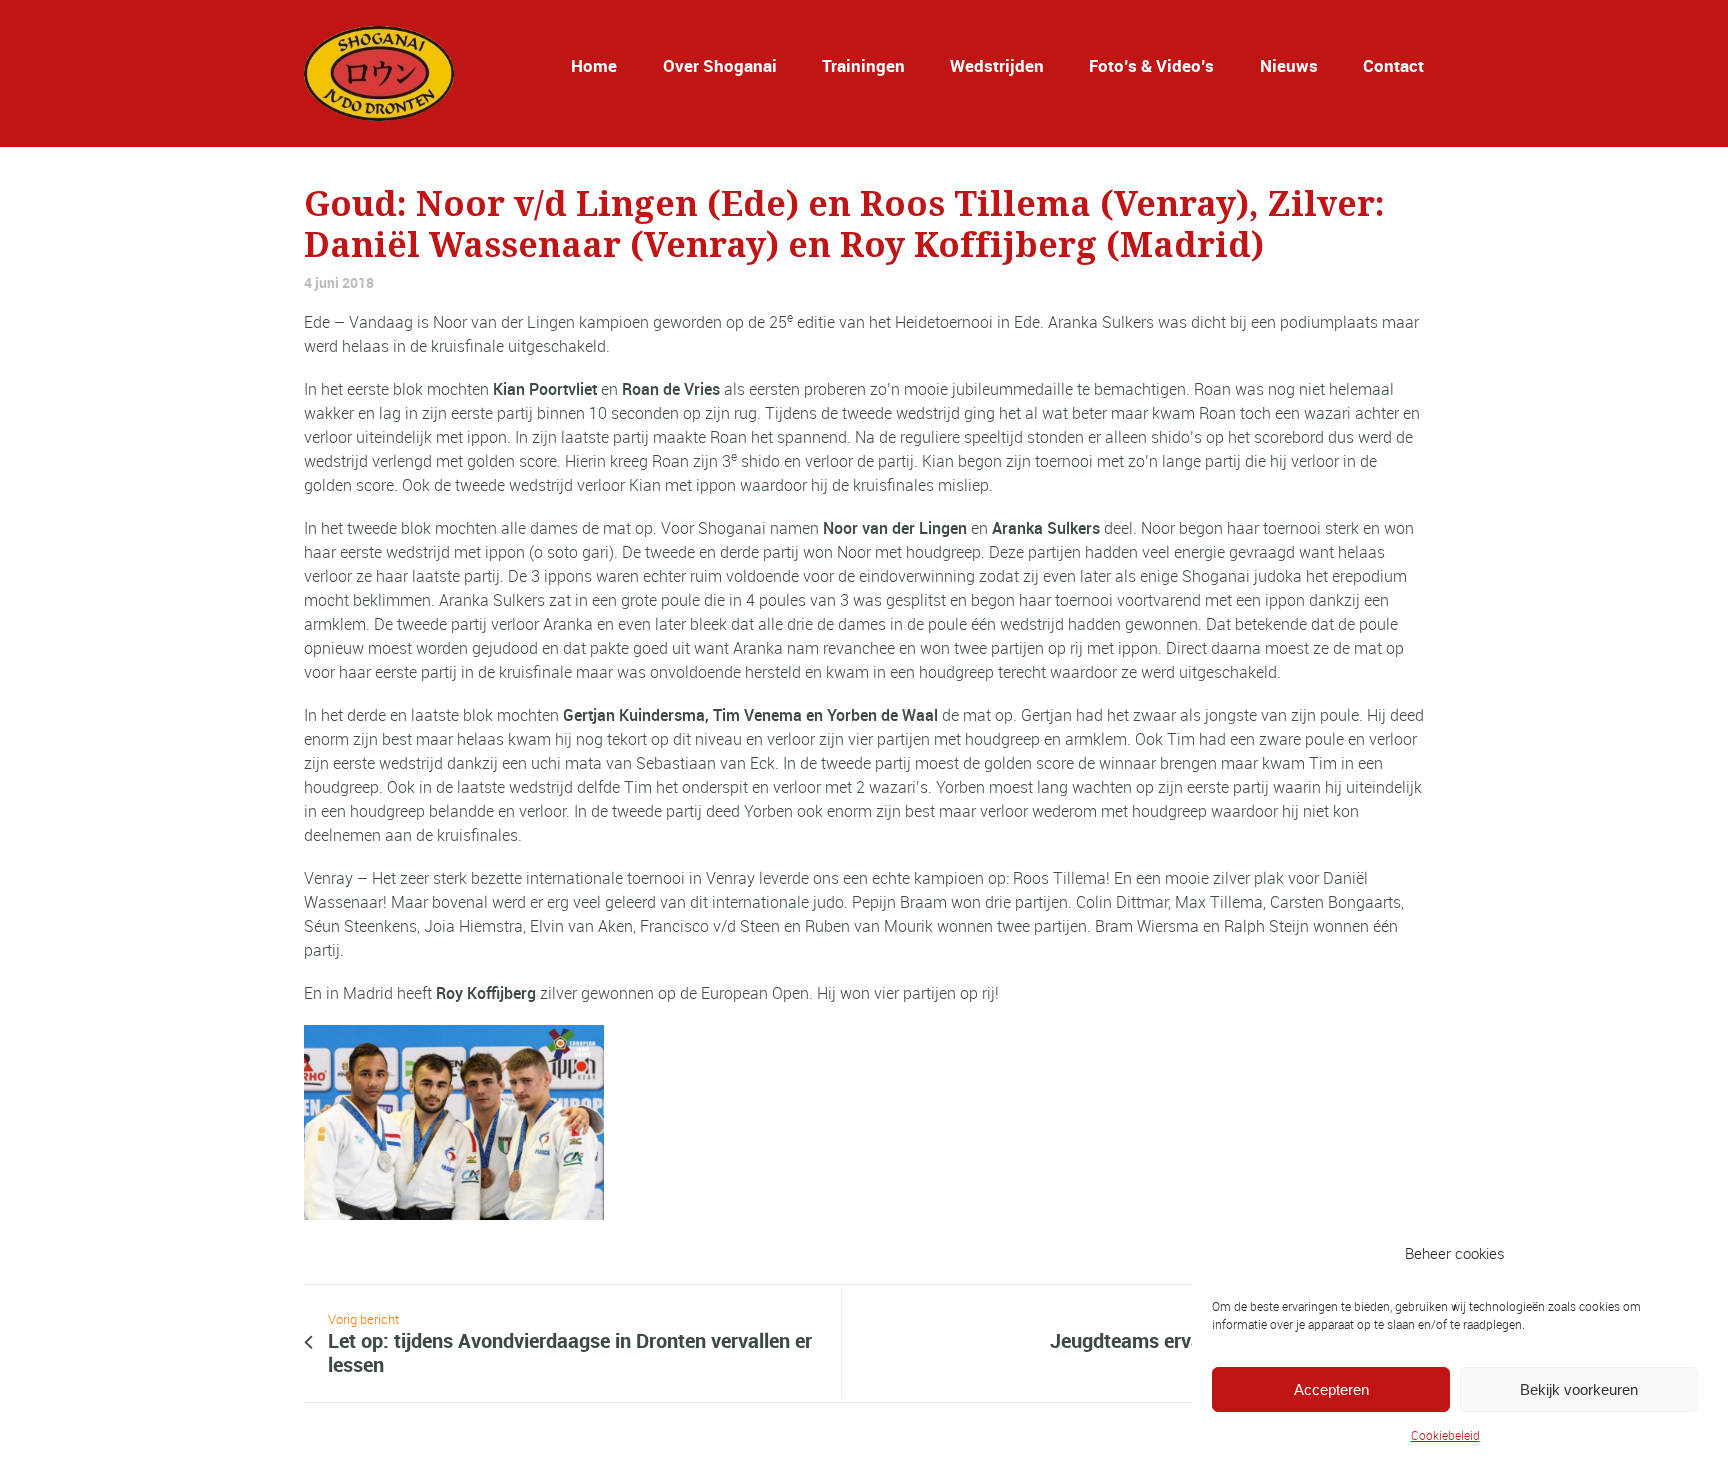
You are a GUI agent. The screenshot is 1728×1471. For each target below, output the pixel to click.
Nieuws (1289, 65)
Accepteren (1331, 1389)
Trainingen (863, 65)
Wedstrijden (997, 65)
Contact (1393, 65)
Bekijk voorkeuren (1579, 1389)
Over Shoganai (720, 65)
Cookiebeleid (1445, 1435)
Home (594, 65)
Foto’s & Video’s (1151, 65)
